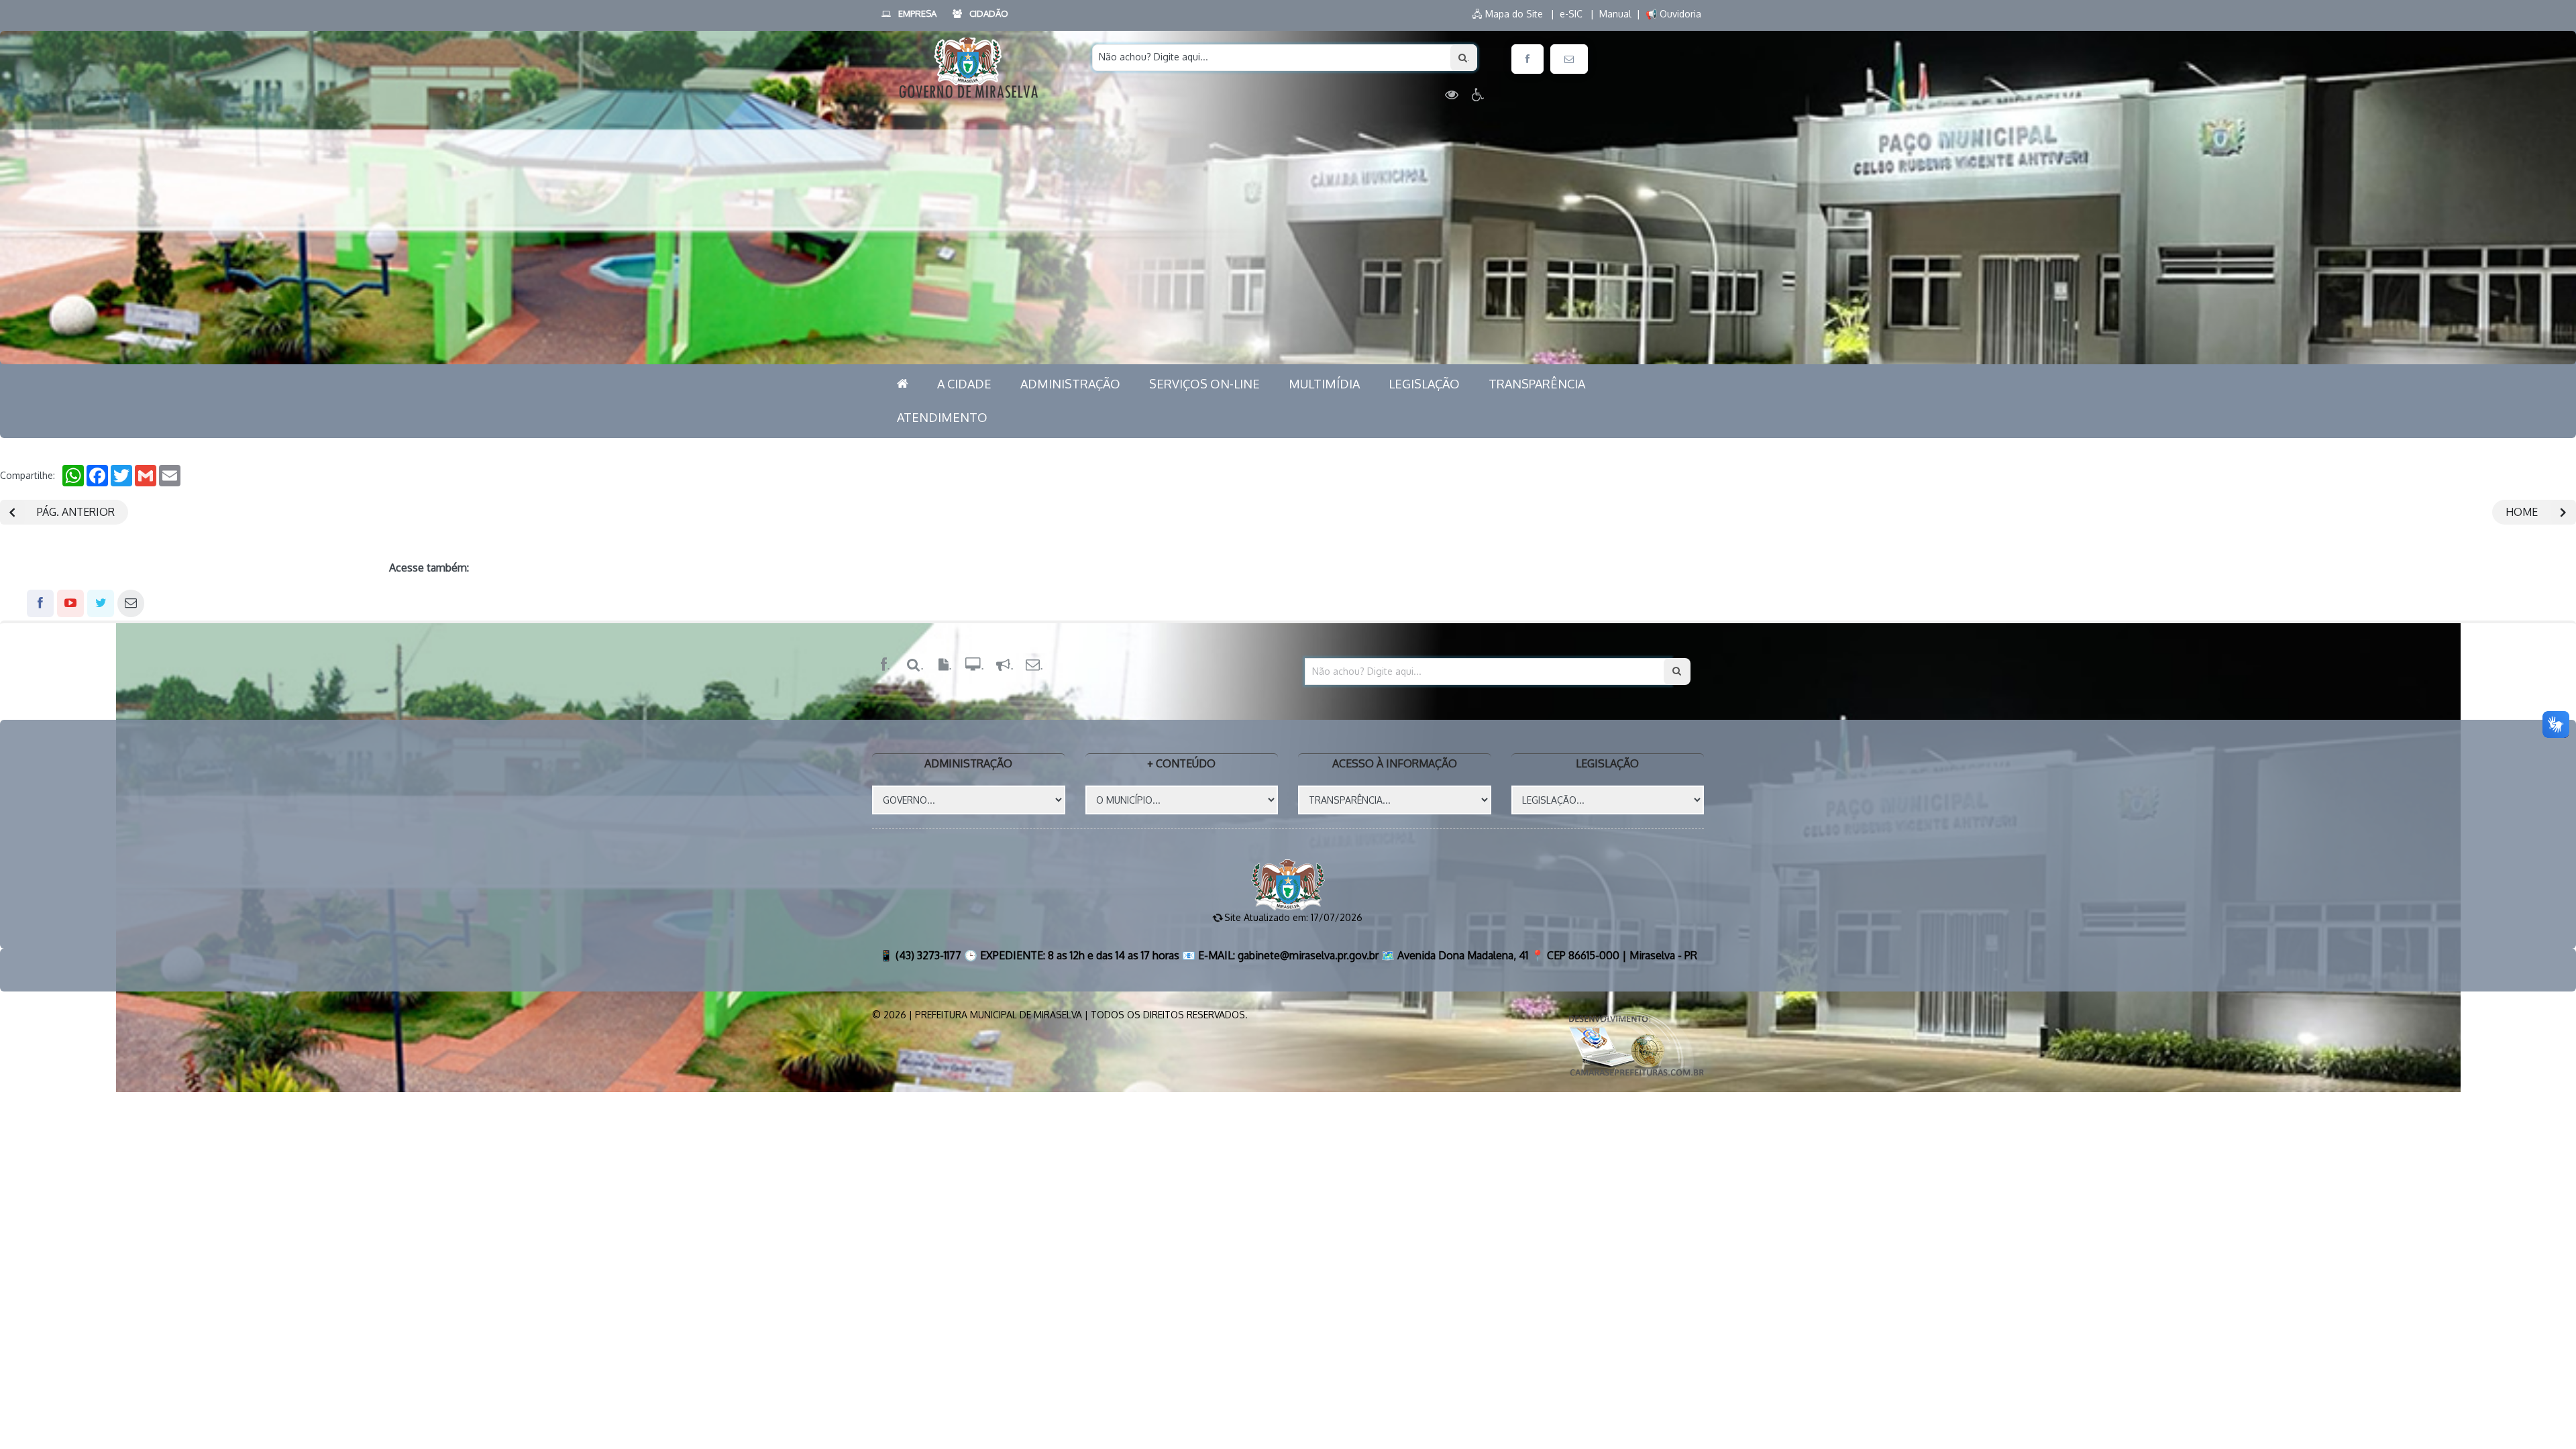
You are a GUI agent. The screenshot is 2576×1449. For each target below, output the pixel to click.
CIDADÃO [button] (989, 13)
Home (2522, 512)
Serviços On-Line (1204, 384)
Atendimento (942, 417)
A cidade (964, 384)
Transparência (1537, 384)
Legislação (1424, 384)
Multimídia (1324, 384)
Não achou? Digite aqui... (1153, 57)
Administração (1070, 384)
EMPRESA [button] (917, 13)
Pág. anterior (76, 512)
